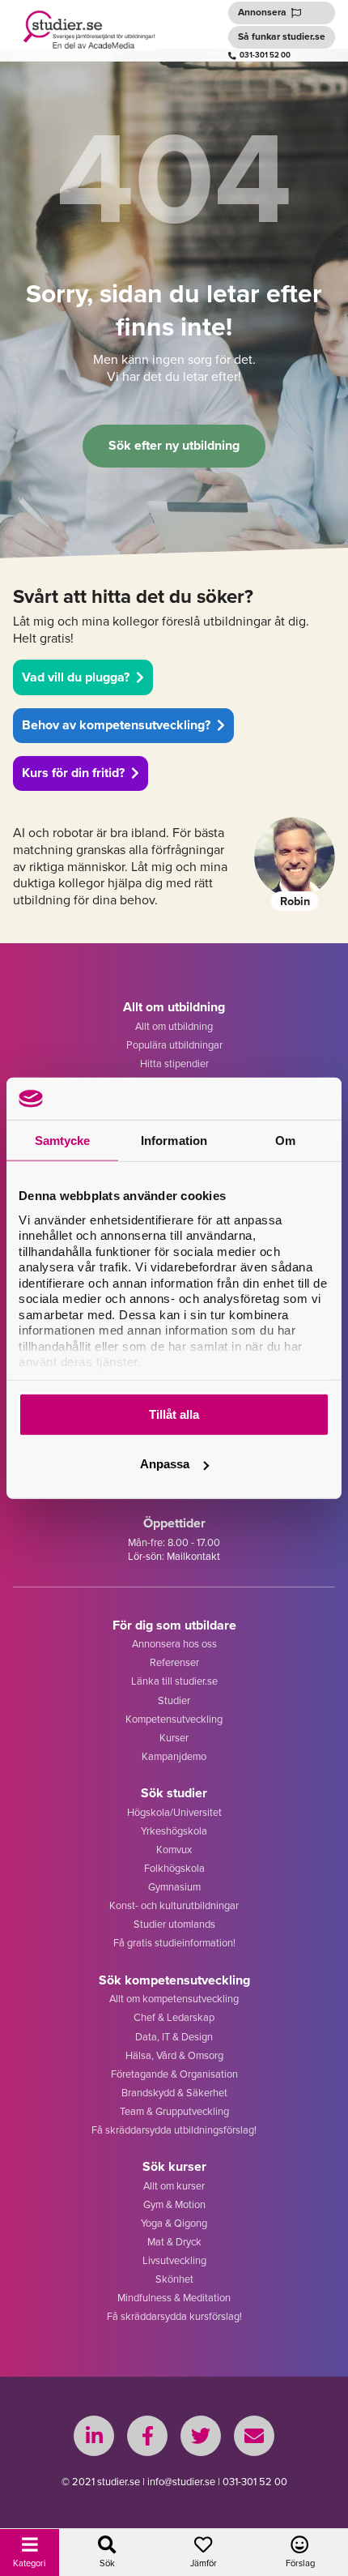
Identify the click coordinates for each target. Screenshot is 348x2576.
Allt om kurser (174, 2186)
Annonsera (262, 12)
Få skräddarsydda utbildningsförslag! (174, 2130)
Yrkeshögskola (174, 1831)
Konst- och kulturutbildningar (174, 1905)
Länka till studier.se (174, 1681)
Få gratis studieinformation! (174, 1943)
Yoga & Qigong (174, 2223)
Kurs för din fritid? (73, 773)
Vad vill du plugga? (76, 677)
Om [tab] (285, 1141)
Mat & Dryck (174, 2242)
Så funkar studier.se (282, 36)
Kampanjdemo (174, 1756)
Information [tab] (174, 1141)
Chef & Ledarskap (174, 2017)
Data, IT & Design (174, 2037)
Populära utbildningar (174, 1045)
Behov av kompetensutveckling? (116, 725)
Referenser (174, 1662)
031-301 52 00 (265, 55)
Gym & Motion (174, 2204)
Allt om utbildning (174, 1026)
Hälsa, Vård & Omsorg (174, 2055)
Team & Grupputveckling (174, 2111)
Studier (174, 1700)
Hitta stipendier (174, 1064)
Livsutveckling (174, 2260)
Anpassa (165, 1464)
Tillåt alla (174, 1414)
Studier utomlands (174, 1924)
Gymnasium (174, 1887)
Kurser (174, 1738)
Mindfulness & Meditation (174, 2298)
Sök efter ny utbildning (174, 445)
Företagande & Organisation (174, 2074)
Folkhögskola (174, 1868)
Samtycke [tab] (63, 1141)
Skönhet (174, 2279)
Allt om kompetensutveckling (174, 1999)
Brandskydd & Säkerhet (174, 2093)
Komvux (174, 1850)
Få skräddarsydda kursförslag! (174, 2316)
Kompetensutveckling (174, 1719)
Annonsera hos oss (174, 1644)
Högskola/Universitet (174, 1812)
